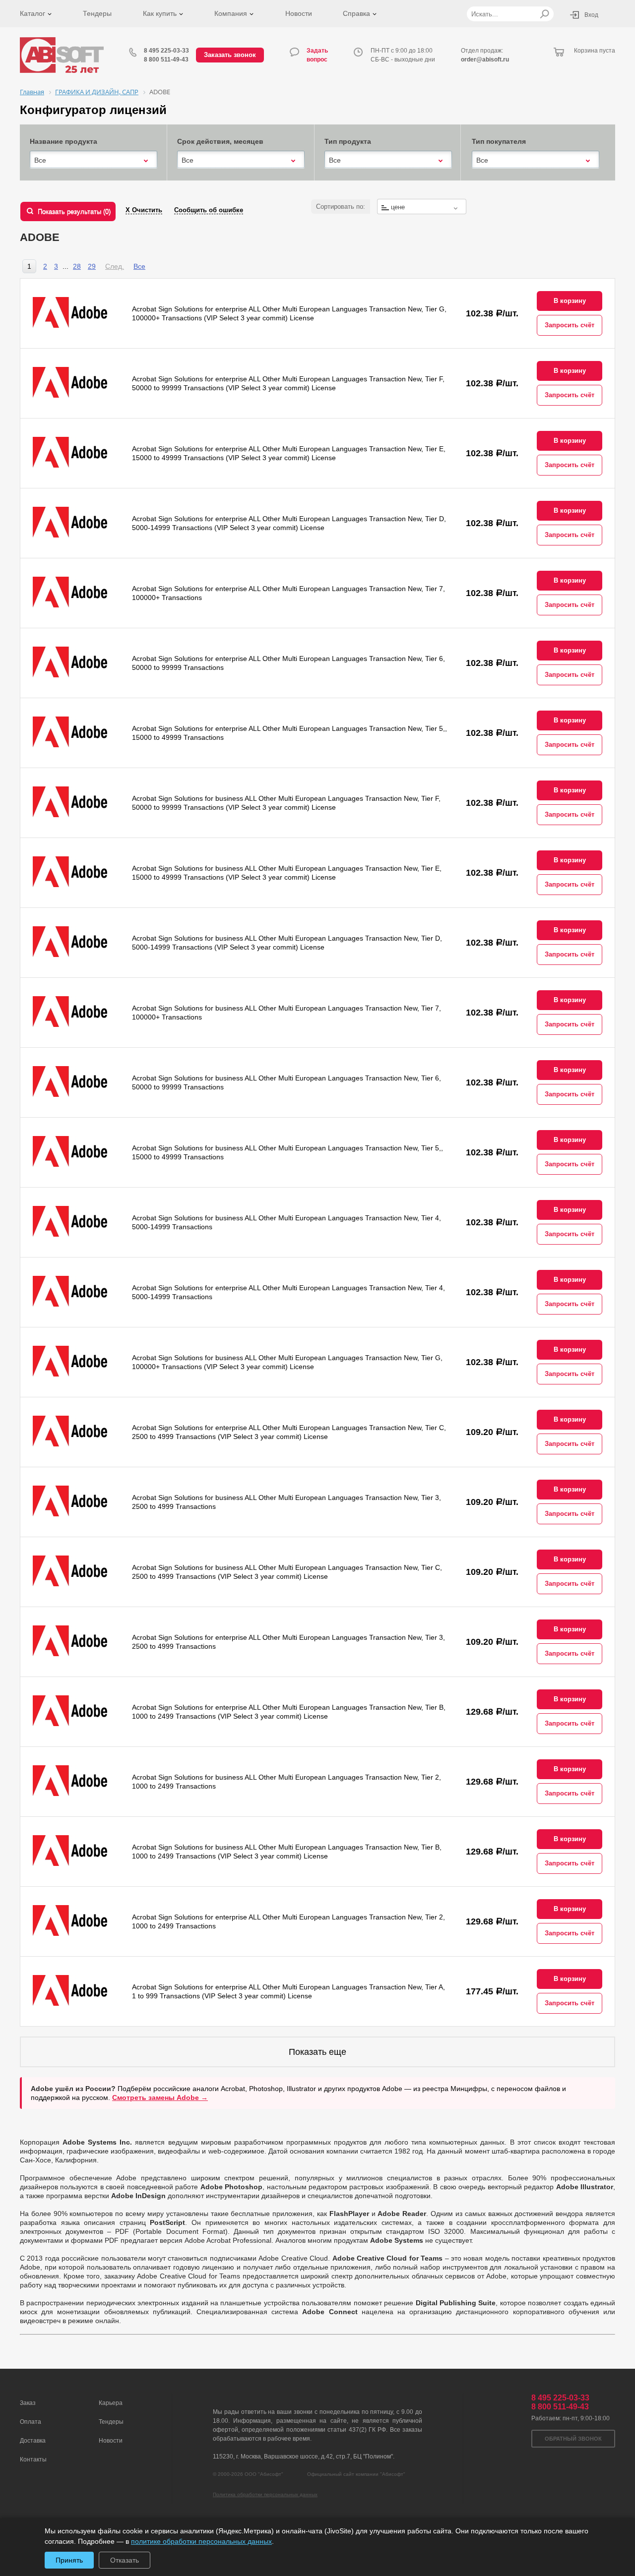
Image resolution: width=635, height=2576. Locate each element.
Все (139, 266)
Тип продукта (348, 141)
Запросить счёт (570, 325)
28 (77, 266)
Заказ (28, 2403)
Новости (299, 13)
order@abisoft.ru (485, 60)
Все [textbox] (40, 160)
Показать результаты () (74, 211)
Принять (69, 2560)
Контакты (33, 2459)
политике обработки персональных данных (201, 2541)
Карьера (111, 2403)
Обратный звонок (573, 2439)
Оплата (31, 2422)
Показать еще (317, 2052)
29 (92, 266)
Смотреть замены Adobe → (160, 2097)
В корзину (570, 301)
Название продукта (63, 141)
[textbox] (422, 207)
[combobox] (94, 160)
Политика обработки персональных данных (265, 2494)
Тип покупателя (499, 141)
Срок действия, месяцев (220, 141)
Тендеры (97, 13)
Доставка (33, 2441)
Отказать (125, 2560)
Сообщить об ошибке (209, 210)
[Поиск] (544, 14)
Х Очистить (144, 210)
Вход (591, 15)
